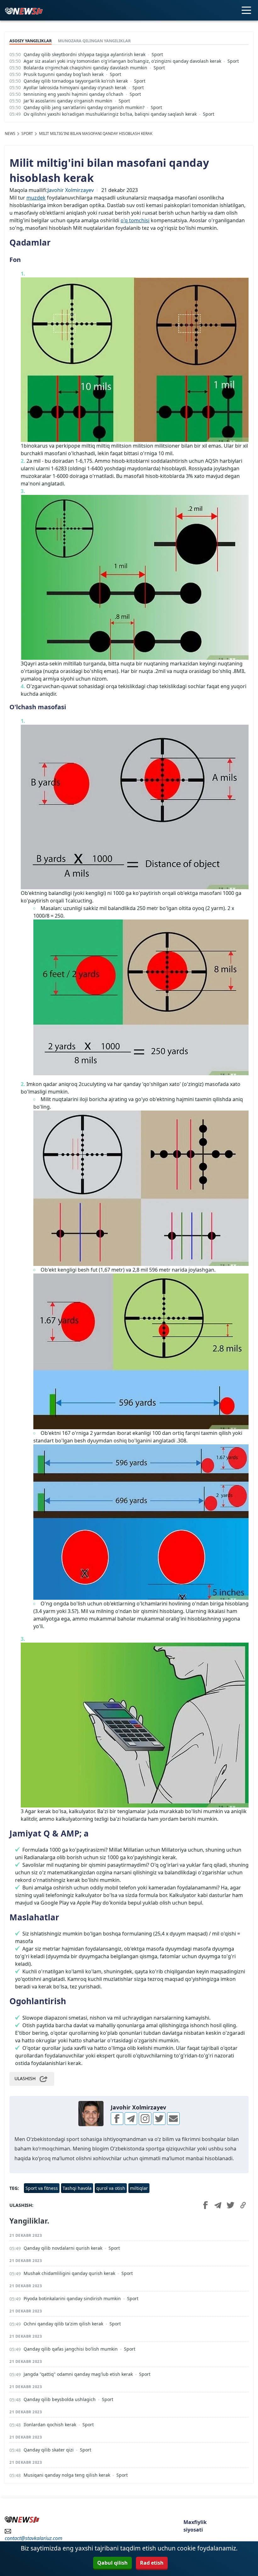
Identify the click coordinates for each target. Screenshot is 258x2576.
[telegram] (131, 2119)
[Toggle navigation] (246, 10)
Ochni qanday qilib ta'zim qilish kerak (63, 2324)
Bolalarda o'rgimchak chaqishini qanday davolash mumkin (85, 68)
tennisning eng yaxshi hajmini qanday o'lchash (73, 94)
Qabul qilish (112, 2563)
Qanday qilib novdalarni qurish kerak (63, 2248)
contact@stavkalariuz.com (34, 2538)
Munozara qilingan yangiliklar (94, 41)
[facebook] (117, 2119)
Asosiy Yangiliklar (31, 41)
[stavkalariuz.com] (24, 10)
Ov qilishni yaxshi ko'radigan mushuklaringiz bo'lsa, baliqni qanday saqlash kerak (110, 114)
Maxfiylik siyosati (195, 2526)
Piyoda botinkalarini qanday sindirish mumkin (72, 2298)
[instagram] (145, 2119)
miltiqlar (139, 2188)
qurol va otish (111, 2188)
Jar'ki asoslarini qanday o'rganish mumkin (68, 101)
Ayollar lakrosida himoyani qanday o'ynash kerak (75, 87)
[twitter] (159, 2119)
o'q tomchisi (135, 220)
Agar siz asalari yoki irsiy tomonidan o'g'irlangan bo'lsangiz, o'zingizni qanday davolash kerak (122, 61)
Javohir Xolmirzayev (71, 190)
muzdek (36, 198)
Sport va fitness (42, 2188)
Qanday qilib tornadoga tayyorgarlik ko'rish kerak (76, 81)
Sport (157, 54)
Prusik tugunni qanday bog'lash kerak (64, 74)
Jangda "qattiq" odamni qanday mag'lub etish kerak (78, 2374)
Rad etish (152, 2563)
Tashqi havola (77, 2188)
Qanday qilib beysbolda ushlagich (60, 2399)
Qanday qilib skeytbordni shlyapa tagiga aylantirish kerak (84, 54)
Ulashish (25, 2078)
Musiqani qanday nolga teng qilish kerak (67, 2475)
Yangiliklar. (29, 2221)
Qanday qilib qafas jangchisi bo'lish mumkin (71, 2349)
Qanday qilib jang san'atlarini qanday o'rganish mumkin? (84, 107)
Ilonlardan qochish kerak (50, 2425)
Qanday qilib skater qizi (49, 2450)
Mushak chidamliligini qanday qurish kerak (69, 2273)
